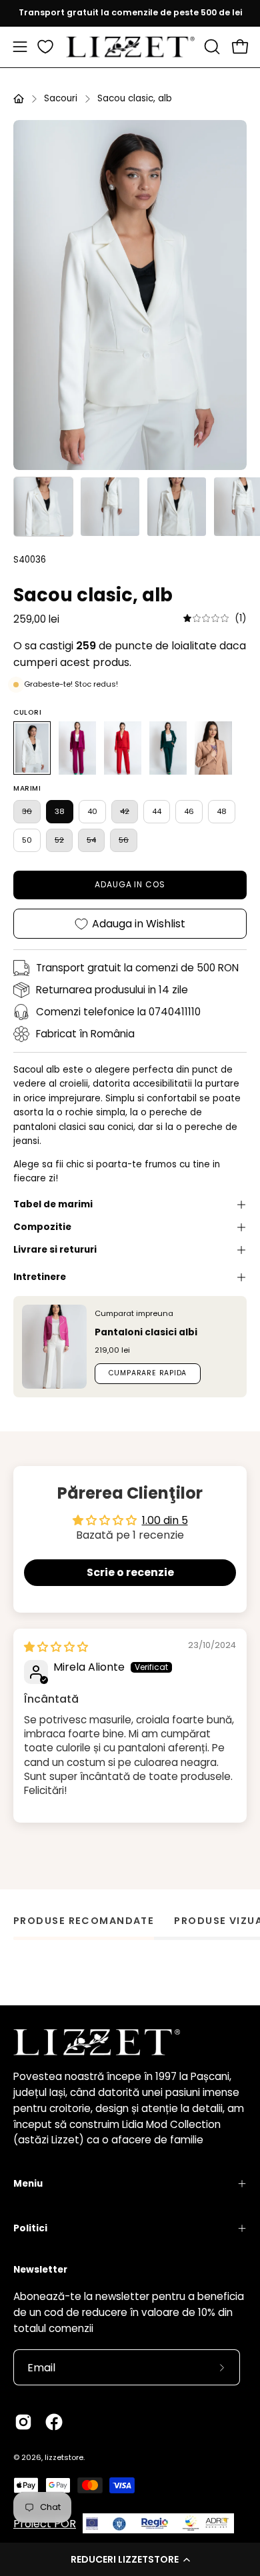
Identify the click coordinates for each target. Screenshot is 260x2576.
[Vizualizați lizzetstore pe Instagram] (23, 2422)
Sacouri (61, 98)
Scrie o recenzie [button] (130, 1572)
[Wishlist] (45, 47)
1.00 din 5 (165, 1520)
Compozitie (42, 1227)
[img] (215, 618)
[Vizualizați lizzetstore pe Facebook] (54, 2422)
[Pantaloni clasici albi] (54, 1347)
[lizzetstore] (130, 47)
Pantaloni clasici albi (146, 1332)
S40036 (30, 560)
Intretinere (40, 1277)
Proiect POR (45, 2524)
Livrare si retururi (55, 1250)
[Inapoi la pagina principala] (19, 99)
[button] (130, 2559)
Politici (30, 2228)
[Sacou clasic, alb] (43, 507)
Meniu (28, 2184)
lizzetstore (64, 2457)
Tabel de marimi (53, 1204)
